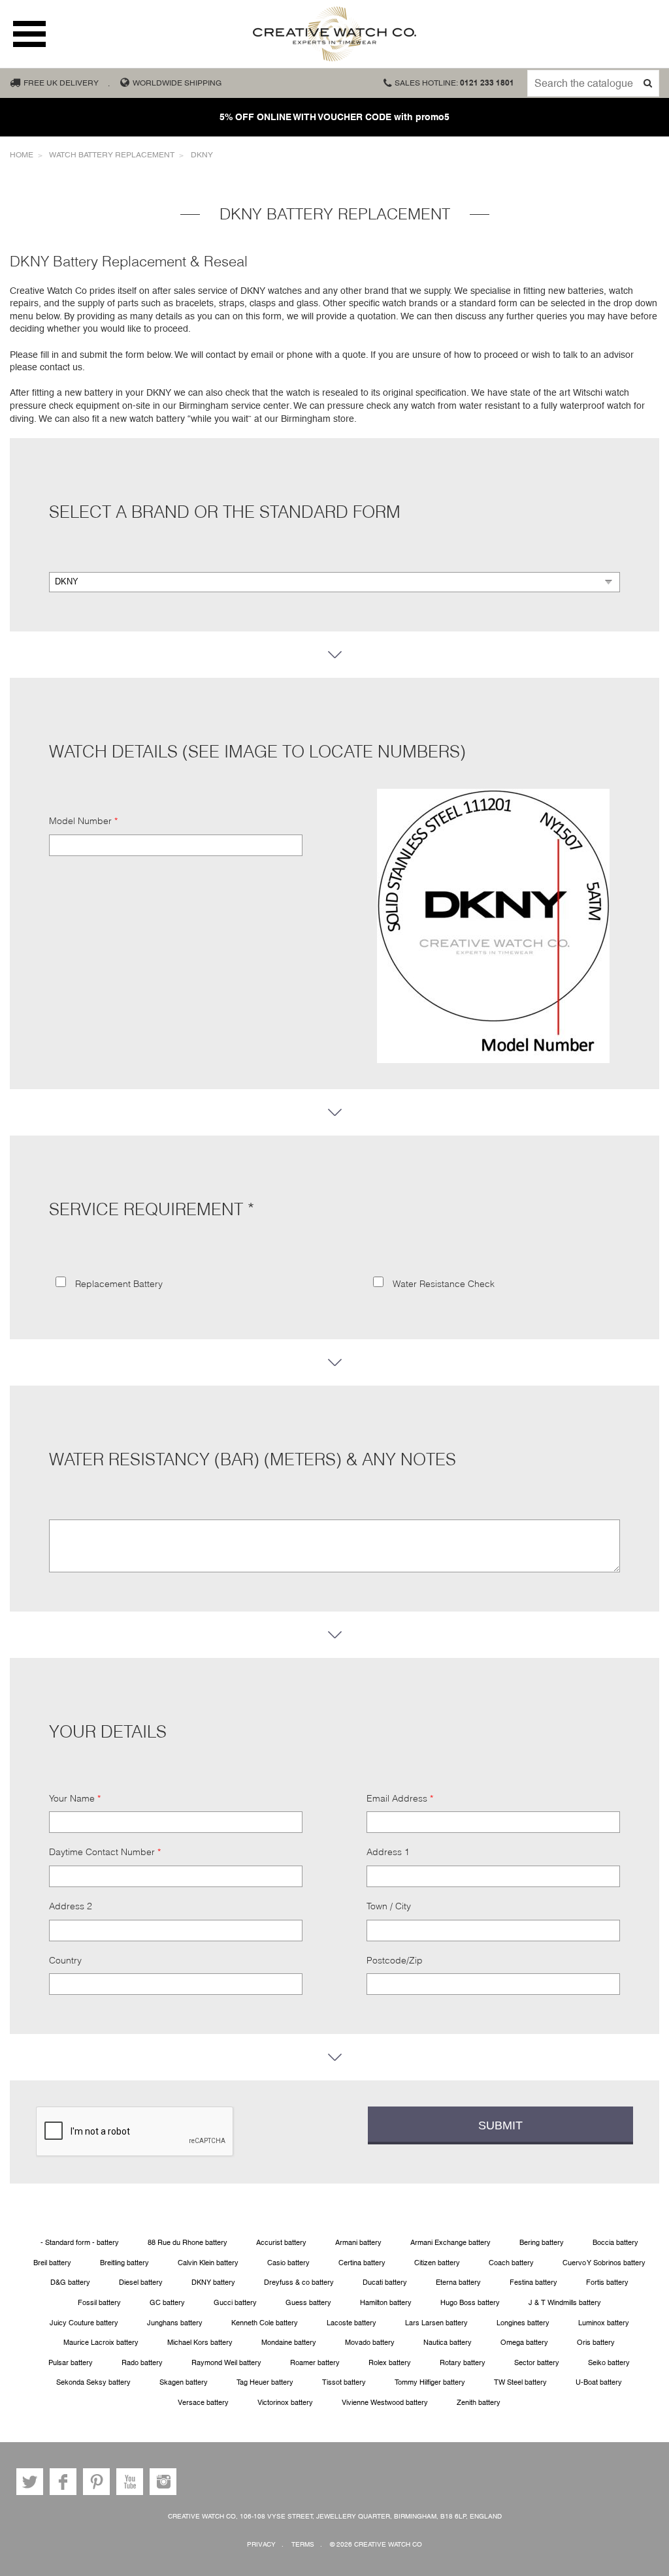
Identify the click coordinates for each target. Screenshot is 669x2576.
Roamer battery (315, 2363)
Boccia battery (615, 2243)
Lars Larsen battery (436, 2323)
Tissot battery (344, 2382)
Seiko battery (609, 2363)
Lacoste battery (351, 2323)
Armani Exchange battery (450, 2243)
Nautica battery (448, 2343)
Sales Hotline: (454, 83)
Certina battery (362, 2263)
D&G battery (70, 2282)
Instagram (163, 2482)
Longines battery (523, 2323)
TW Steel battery (520, 2382)
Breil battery (52, 2263)
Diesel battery (141, 2282)
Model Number (80, 821)
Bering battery (542, 2243)
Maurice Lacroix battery (101, 2343)
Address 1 (388, 1852)
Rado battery (142, 2363)
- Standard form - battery (80, 2243)
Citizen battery (437, 2263)
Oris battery (596, 2343)
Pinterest (96, 2482)
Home (22, 155)
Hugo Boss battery (470, 2303)
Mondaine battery (289, 2343)
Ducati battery (385, 2282)
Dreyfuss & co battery (299, 2282)
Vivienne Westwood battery (385, 2403)
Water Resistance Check (442, 1284)
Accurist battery (281, 2243)
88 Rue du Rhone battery (188, 2243)
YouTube (130, 2482)
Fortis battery (607, 2282)
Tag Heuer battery (265, 2382)
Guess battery (308, 2303)
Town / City (389, 1906)
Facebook (63, 2482)
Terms (303, 2544)
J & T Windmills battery (565, 2303)
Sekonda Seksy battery (93, 2382)
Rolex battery (390, 2363)
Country (65, 1960)
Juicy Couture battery (84, 2323)
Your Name (72, 1798)
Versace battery (203, 2403)
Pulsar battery (71, 2363)
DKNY (202, 155)
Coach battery (511, 2263)
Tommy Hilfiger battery (430, 2382)
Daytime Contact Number (102, 1852)
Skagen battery (184, 2382)
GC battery (167, 2303)
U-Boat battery (599, 2382)
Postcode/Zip (395, 1960)
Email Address (397, 1798)
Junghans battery (175, 2323)
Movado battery (370, 2343)
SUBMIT (500, 2125)
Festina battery (533, 2282)
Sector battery (537, 2363)
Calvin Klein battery (208, 2263)
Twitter (30, 2482)
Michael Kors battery (200, 2343)
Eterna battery (458, 2282)
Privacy (261, 2544)
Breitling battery (124, 2263)
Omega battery (524, 2343)
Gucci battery (235, 2303)
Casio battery (288, 2263)
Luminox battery (604, 2323)
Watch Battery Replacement (112, 155)
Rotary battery (463, 2363)
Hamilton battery (386, 2303)
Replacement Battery (118, 1284)
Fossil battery (99, 2303)
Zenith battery (479, 2403)
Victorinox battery (285, 2403)
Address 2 (71, 1906)
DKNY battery (213, 2282)
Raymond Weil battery (226, 2363)
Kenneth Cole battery (265, 2323)
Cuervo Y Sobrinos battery (604, 2263)
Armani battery (358, 2243)
